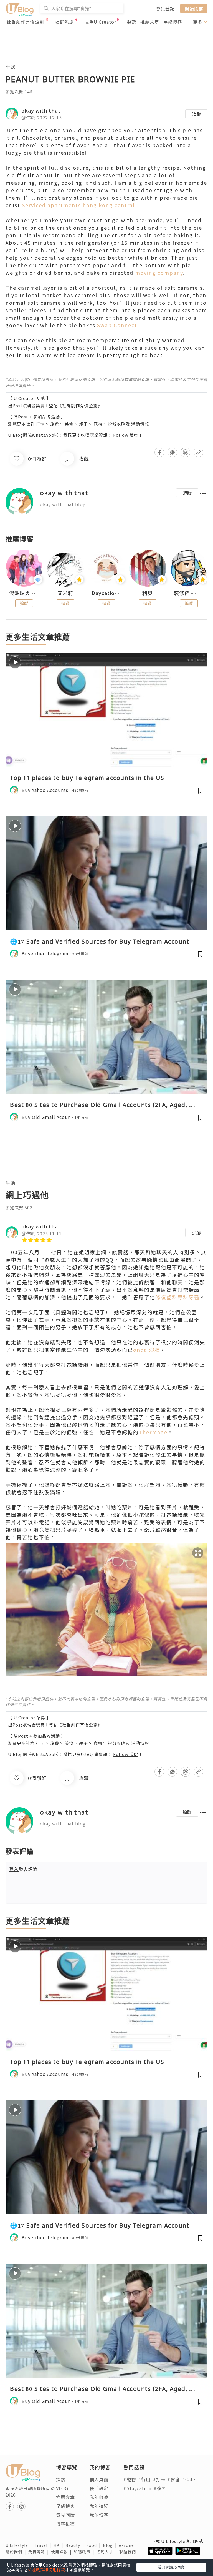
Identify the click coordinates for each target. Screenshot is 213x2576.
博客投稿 (65, 2524)
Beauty (76, 2545)
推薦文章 (150, 22)
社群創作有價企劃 (26, 22)
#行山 (144, 2479)
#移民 (160, 2488)
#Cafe (189, 2479)
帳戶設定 (99, 2488)
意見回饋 (65, 2515)
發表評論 (23, 1869)
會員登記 (165, 8)
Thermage (153, 1432)
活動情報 (140, 424)
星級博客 (173, 22)
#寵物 (130, 2479)
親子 (83, 424)
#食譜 (174, 2479)
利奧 (148, 593)
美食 (69, 424)
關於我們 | (17, 2552)
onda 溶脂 (147, 1350)
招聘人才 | (108, 2552)
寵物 (98, 424)
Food (95, 2545)
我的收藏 (99, 2497)
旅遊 (55, 424)
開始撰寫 (194, 8)
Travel (44, 2545)
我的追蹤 (99, 2506)
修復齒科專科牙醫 (177, 1297)
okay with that (41, 110)
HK (59, 2545)
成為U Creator (100, 22)
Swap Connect (117, 325)
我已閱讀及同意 (171, 2567)
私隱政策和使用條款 (46, 2570)
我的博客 (99, 2515)
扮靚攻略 (117, 424)
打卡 (40, 424)
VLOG (62, 2488)
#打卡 (159, 2479)
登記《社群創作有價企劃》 (75, 405)
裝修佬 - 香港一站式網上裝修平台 (189, 593)
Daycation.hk (106, 593)
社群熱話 (64, 22)
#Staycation (137, 2488)
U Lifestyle (20, 2545)
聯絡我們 (129, 2552)
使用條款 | (62, 2552)
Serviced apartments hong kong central (78, 205)
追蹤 (196, 114)
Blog (111, 2545)
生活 (11, 67)
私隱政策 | (85, 2552)
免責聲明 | (40, 2552)
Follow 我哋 (126, 435)
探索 (131, 22)
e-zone (128, 2545)
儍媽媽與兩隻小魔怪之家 (24, 593)
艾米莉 (65, 593)
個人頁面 (99, 2479)
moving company (159, 273)
